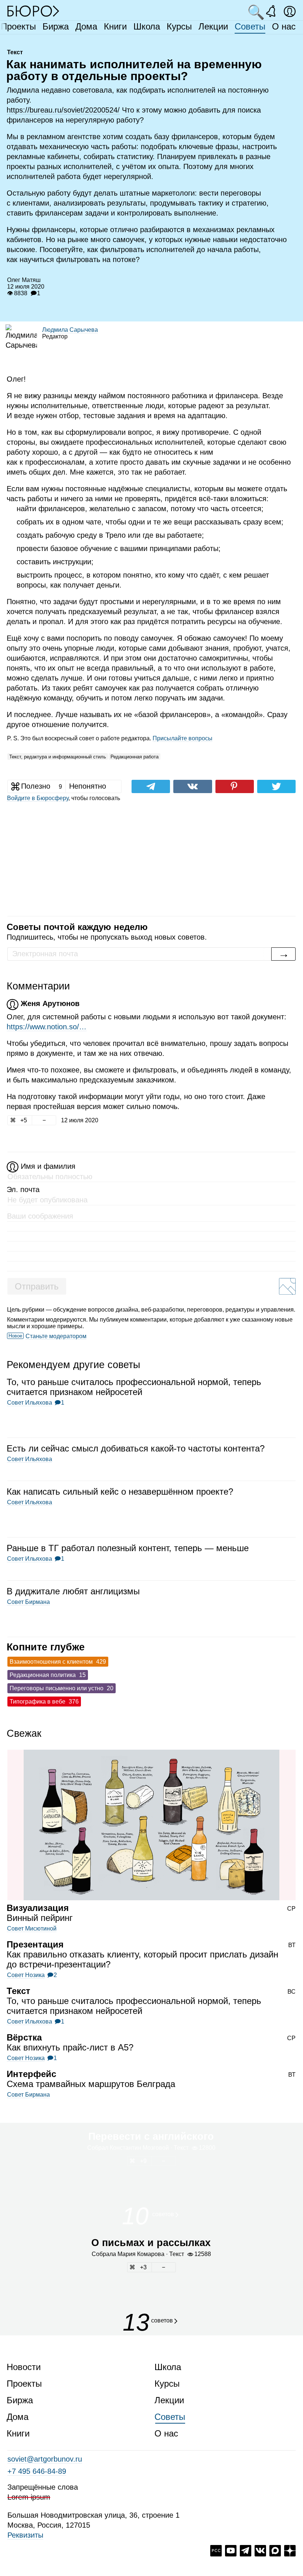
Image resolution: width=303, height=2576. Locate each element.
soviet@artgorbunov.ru (45, 2459)
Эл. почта (23, 1189)
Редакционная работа (135, 757)
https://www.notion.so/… (47, 1027)
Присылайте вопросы (183, 738)
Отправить (37, 1286)
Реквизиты (25, 2535)
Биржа (56, 26)
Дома (86, 26)
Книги (115, 26)
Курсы (179, 26)
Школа (147, 26)
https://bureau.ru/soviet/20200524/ (63, 110)
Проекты (18, 26)
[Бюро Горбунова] (33, 11)
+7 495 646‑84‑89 (37, 2471)
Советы (250, 26)
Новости (24, 2367)
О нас (284, 26)
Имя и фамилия (48, 1166)
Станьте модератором (56, 1336)
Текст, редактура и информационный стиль (58, 757)
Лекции (213, 26)
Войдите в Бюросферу (38, 798)
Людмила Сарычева (70, 330)
